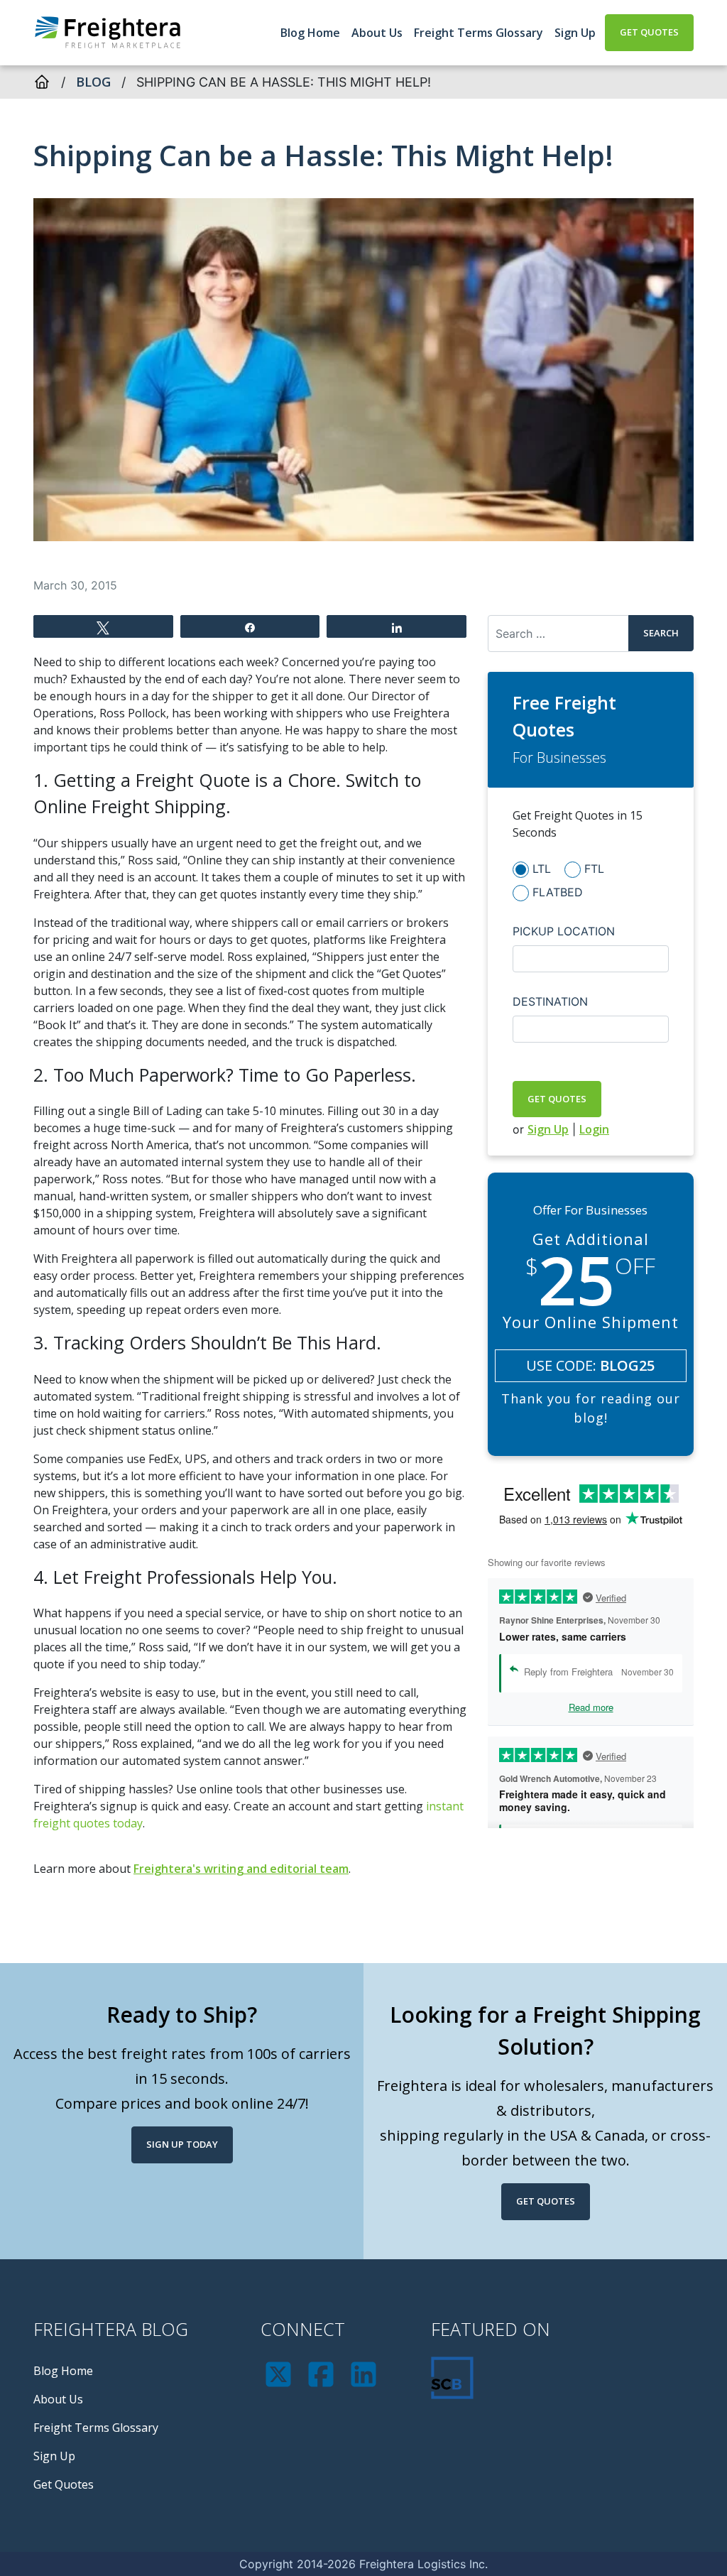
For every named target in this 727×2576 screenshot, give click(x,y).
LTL (542, 869)
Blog (93, 82)
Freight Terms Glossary (479, 33)
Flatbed (558, 892)
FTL (594, 869)
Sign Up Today (182, 2144)
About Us (377, 33)
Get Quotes (649, 32)
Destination (550, 1001)
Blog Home (310, 33)
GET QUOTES (557, 1099)
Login (594, 1129)
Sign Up (575, 33)
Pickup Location (564, 931)
